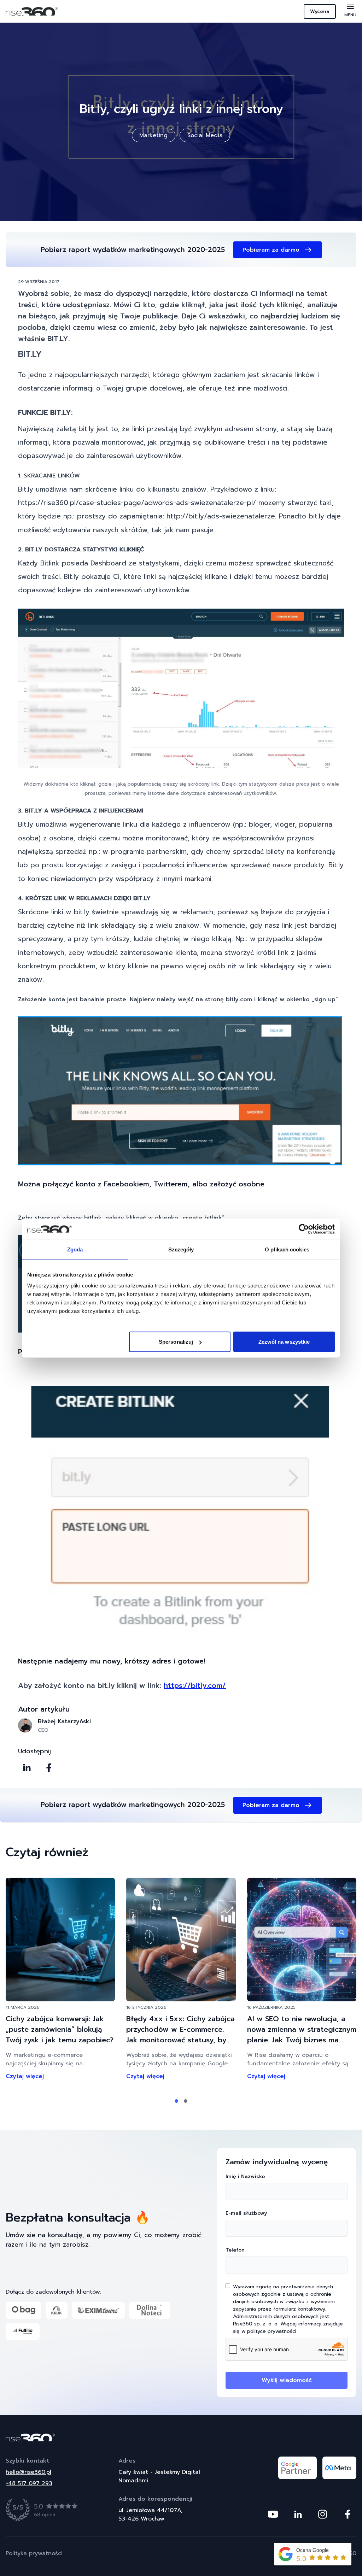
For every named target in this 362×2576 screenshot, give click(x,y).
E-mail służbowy (246, 2213)
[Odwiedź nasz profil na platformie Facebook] (348, 2514)
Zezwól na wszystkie (284, 1342)
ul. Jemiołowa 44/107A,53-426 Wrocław (150, 2515)
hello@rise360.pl (28, 2472)
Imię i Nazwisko (245, 2176)
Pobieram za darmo (271, 250)
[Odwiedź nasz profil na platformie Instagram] (323, 2514)
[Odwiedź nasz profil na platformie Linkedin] (298, 2514)
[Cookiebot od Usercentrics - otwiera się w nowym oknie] (304, 1229)
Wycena (320, 11)
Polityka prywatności (34, 2553)
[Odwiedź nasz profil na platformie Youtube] (273, 2514)
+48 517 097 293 (29, 2483)
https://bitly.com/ (195, 1685)
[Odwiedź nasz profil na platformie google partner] (297, 2468)
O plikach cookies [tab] (287, 1249)
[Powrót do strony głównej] (181, 2437)
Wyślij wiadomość (287, 2380)
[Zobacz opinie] (42, 2510)
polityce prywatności (272, 2331)
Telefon (235, 2250)
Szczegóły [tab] (181, 1249)
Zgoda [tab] (75, 1249)
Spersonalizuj (176, 1342)
